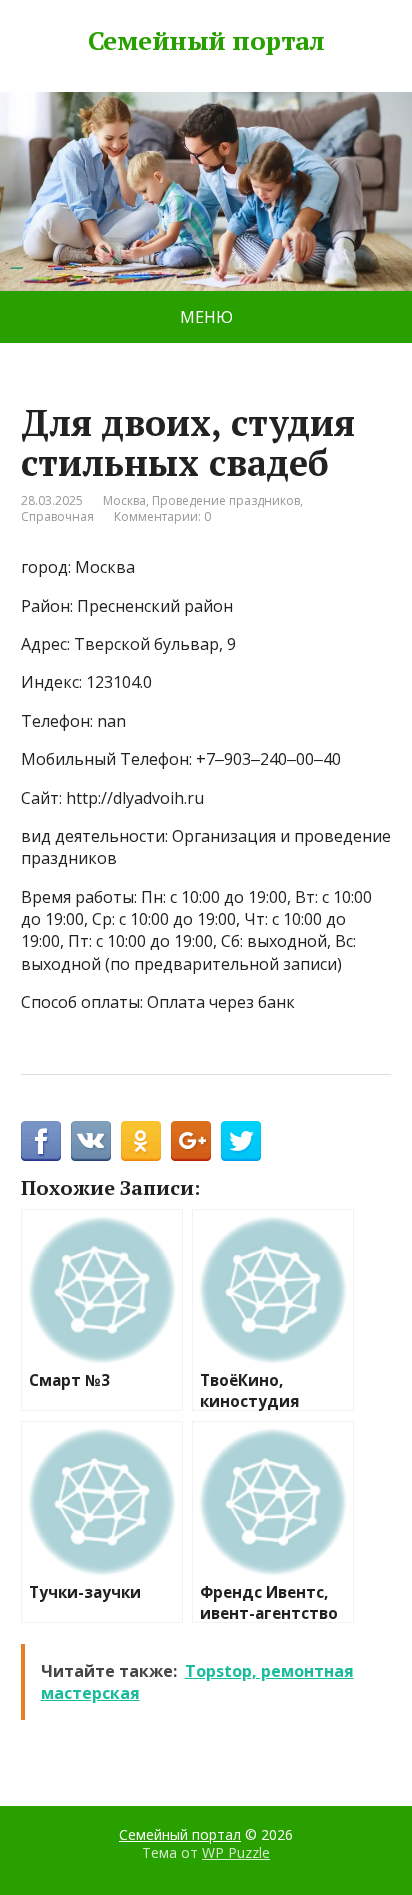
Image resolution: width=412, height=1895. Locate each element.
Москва (124, 500)
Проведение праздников (226, 500)
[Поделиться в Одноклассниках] (141, 1141)
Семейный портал (206, 41)
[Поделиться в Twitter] (241, 1141)
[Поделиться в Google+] (191, 1141)
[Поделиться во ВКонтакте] (91, 1141)
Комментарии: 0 (162, 516)
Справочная (57, 516)
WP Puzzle (236, 1852)
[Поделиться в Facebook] (41, 1141)
